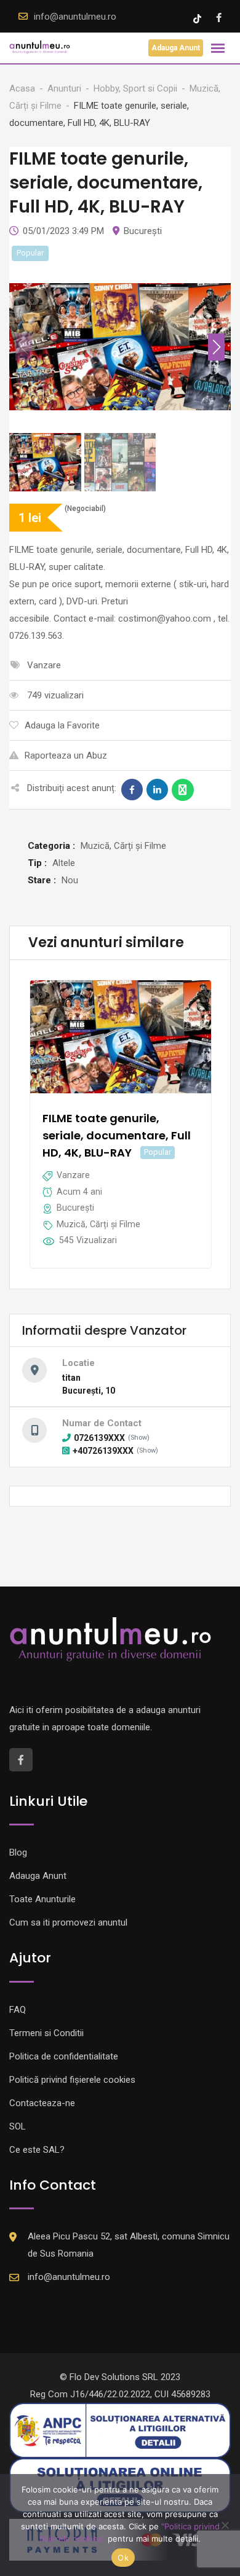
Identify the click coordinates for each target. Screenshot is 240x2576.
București (143, 231)
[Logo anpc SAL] (120, 2430)
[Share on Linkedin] (157, 790)
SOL (18, 2126)
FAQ (18, 2010)
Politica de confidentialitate (64, 2056)
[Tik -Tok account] (198, 18)
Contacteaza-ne (42, 2103)
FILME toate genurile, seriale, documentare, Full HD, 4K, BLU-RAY (117, 1135)
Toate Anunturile (42, 1899)
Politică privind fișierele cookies (72, 2080)
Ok (123, 2558)
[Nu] (225, 2525)
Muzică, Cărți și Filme (98, 1224)
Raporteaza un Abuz (66, 755)
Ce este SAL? (37, 2150)
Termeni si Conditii (46, 2033)
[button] (216, 347)
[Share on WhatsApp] (183, 790)
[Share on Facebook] (132, 790)
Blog (18, 1852)
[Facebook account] (219, 18)
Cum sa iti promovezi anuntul (68, 1922)
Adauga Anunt (176, 48)
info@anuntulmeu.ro (75, 17)
